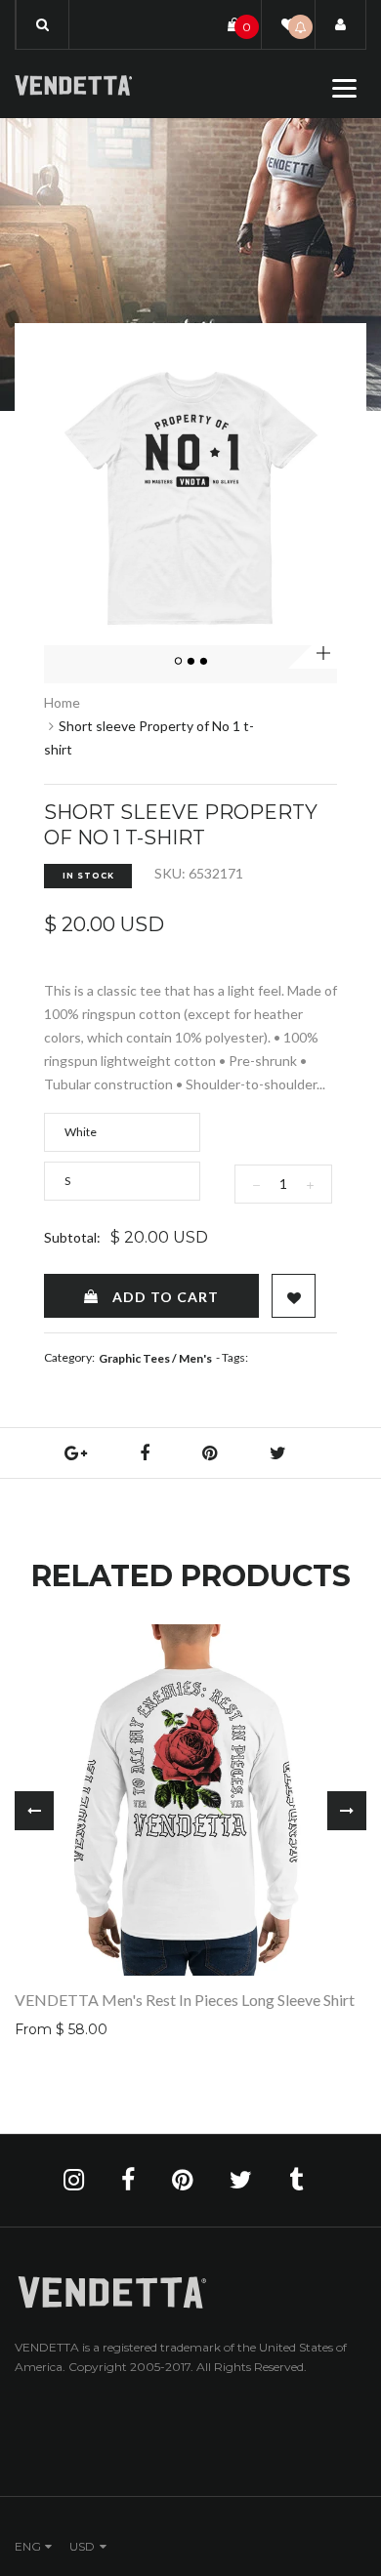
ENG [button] (28, 2546)
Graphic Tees (134, 1358)
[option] (190, 499)
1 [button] (179, 662)
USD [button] (82, 2546)
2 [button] (191, 662)
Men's (195, 1358)
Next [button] (347, 1811)
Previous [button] (34, 1811)
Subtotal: (72, 1237)
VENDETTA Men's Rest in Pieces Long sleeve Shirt (185, 2000)
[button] (42, 24)
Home (62, 702)
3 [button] (204, 662)
